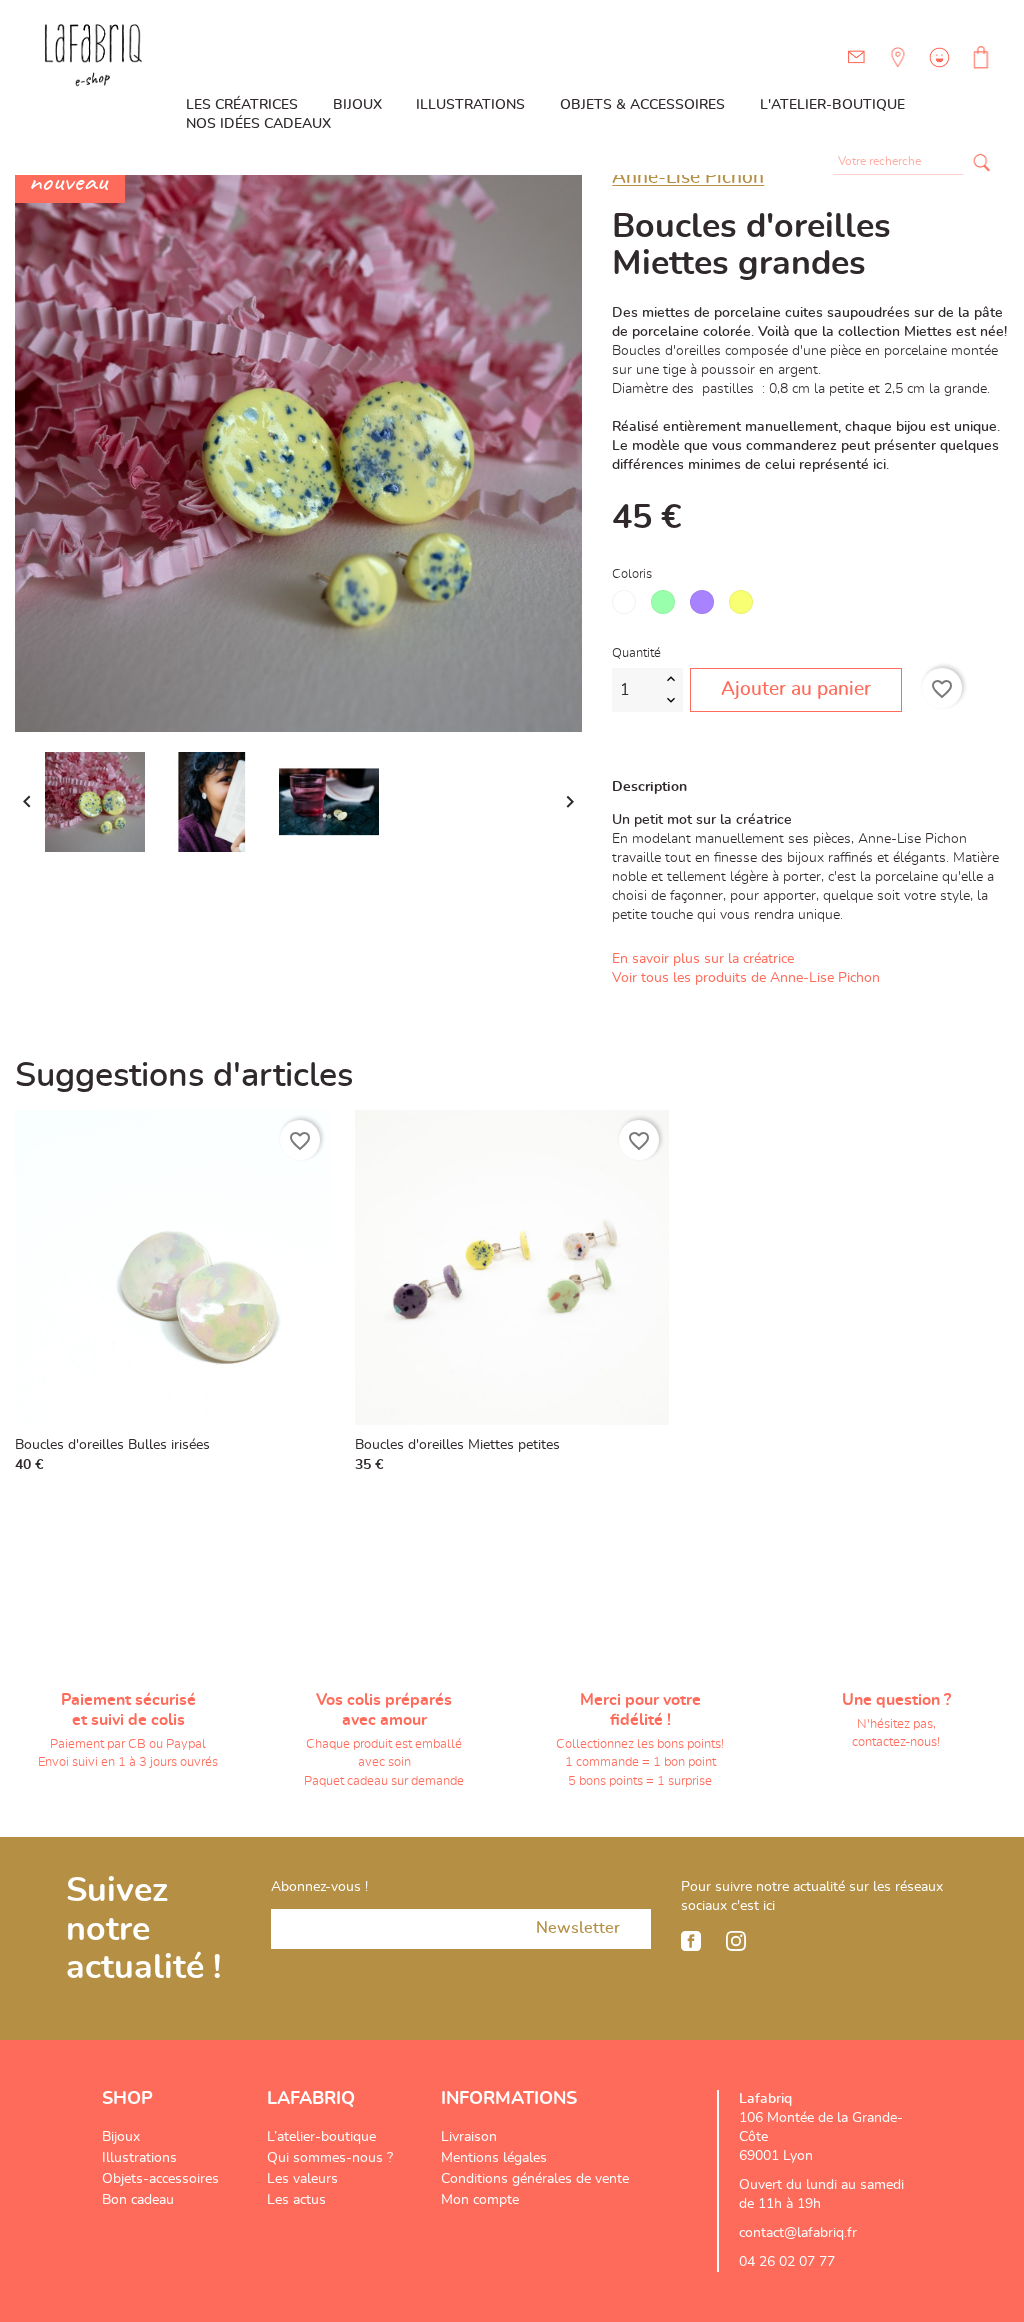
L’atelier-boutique (321, 2137)
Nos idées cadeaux (258, 124)
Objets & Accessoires (642, 105)
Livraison (469, 2137)
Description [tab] (649, 787)
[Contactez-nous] (856, 57)
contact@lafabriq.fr (798, 2233)
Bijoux (357, 105)
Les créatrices (242, 105)
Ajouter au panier (796, 689)
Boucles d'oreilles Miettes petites (457, 1445)
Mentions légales (494, 2158)
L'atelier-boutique (832, 105)
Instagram (736, 1941)
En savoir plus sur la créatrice (703, 959)
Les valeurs (302, 2179)
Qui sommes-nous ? (330, 2158)
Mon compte (480, 2200)
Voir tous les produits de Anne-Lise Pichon (746, 978)
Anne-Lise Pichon (688, 177)
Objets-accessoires (160, 2179)
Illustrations (470, 105)
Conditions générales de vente (535, 2179)
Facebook (691, 1941)
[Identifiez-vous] (937, 72)
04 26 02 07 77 (787, 2262)
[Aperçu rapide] (310, 1460)
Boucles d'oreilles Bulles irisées (112, 1445)
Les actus (296, 2200)
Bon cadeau (138, 2200)
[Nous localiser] (896, 72)
